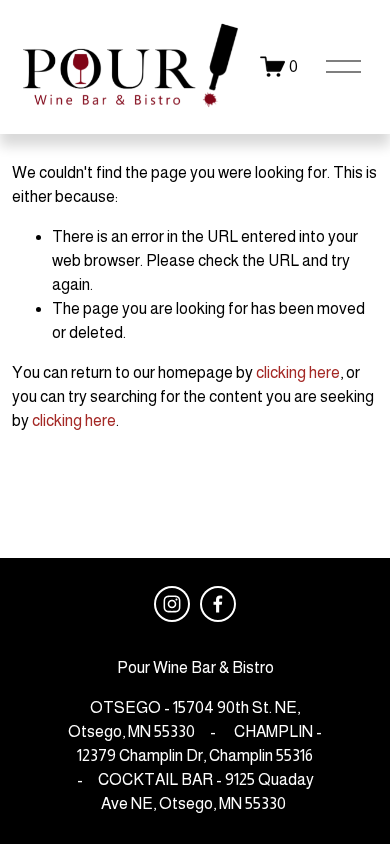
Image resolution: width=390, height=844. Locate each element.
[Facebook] (218, 604)
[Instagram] (172, 604)
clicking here (298, 372)
